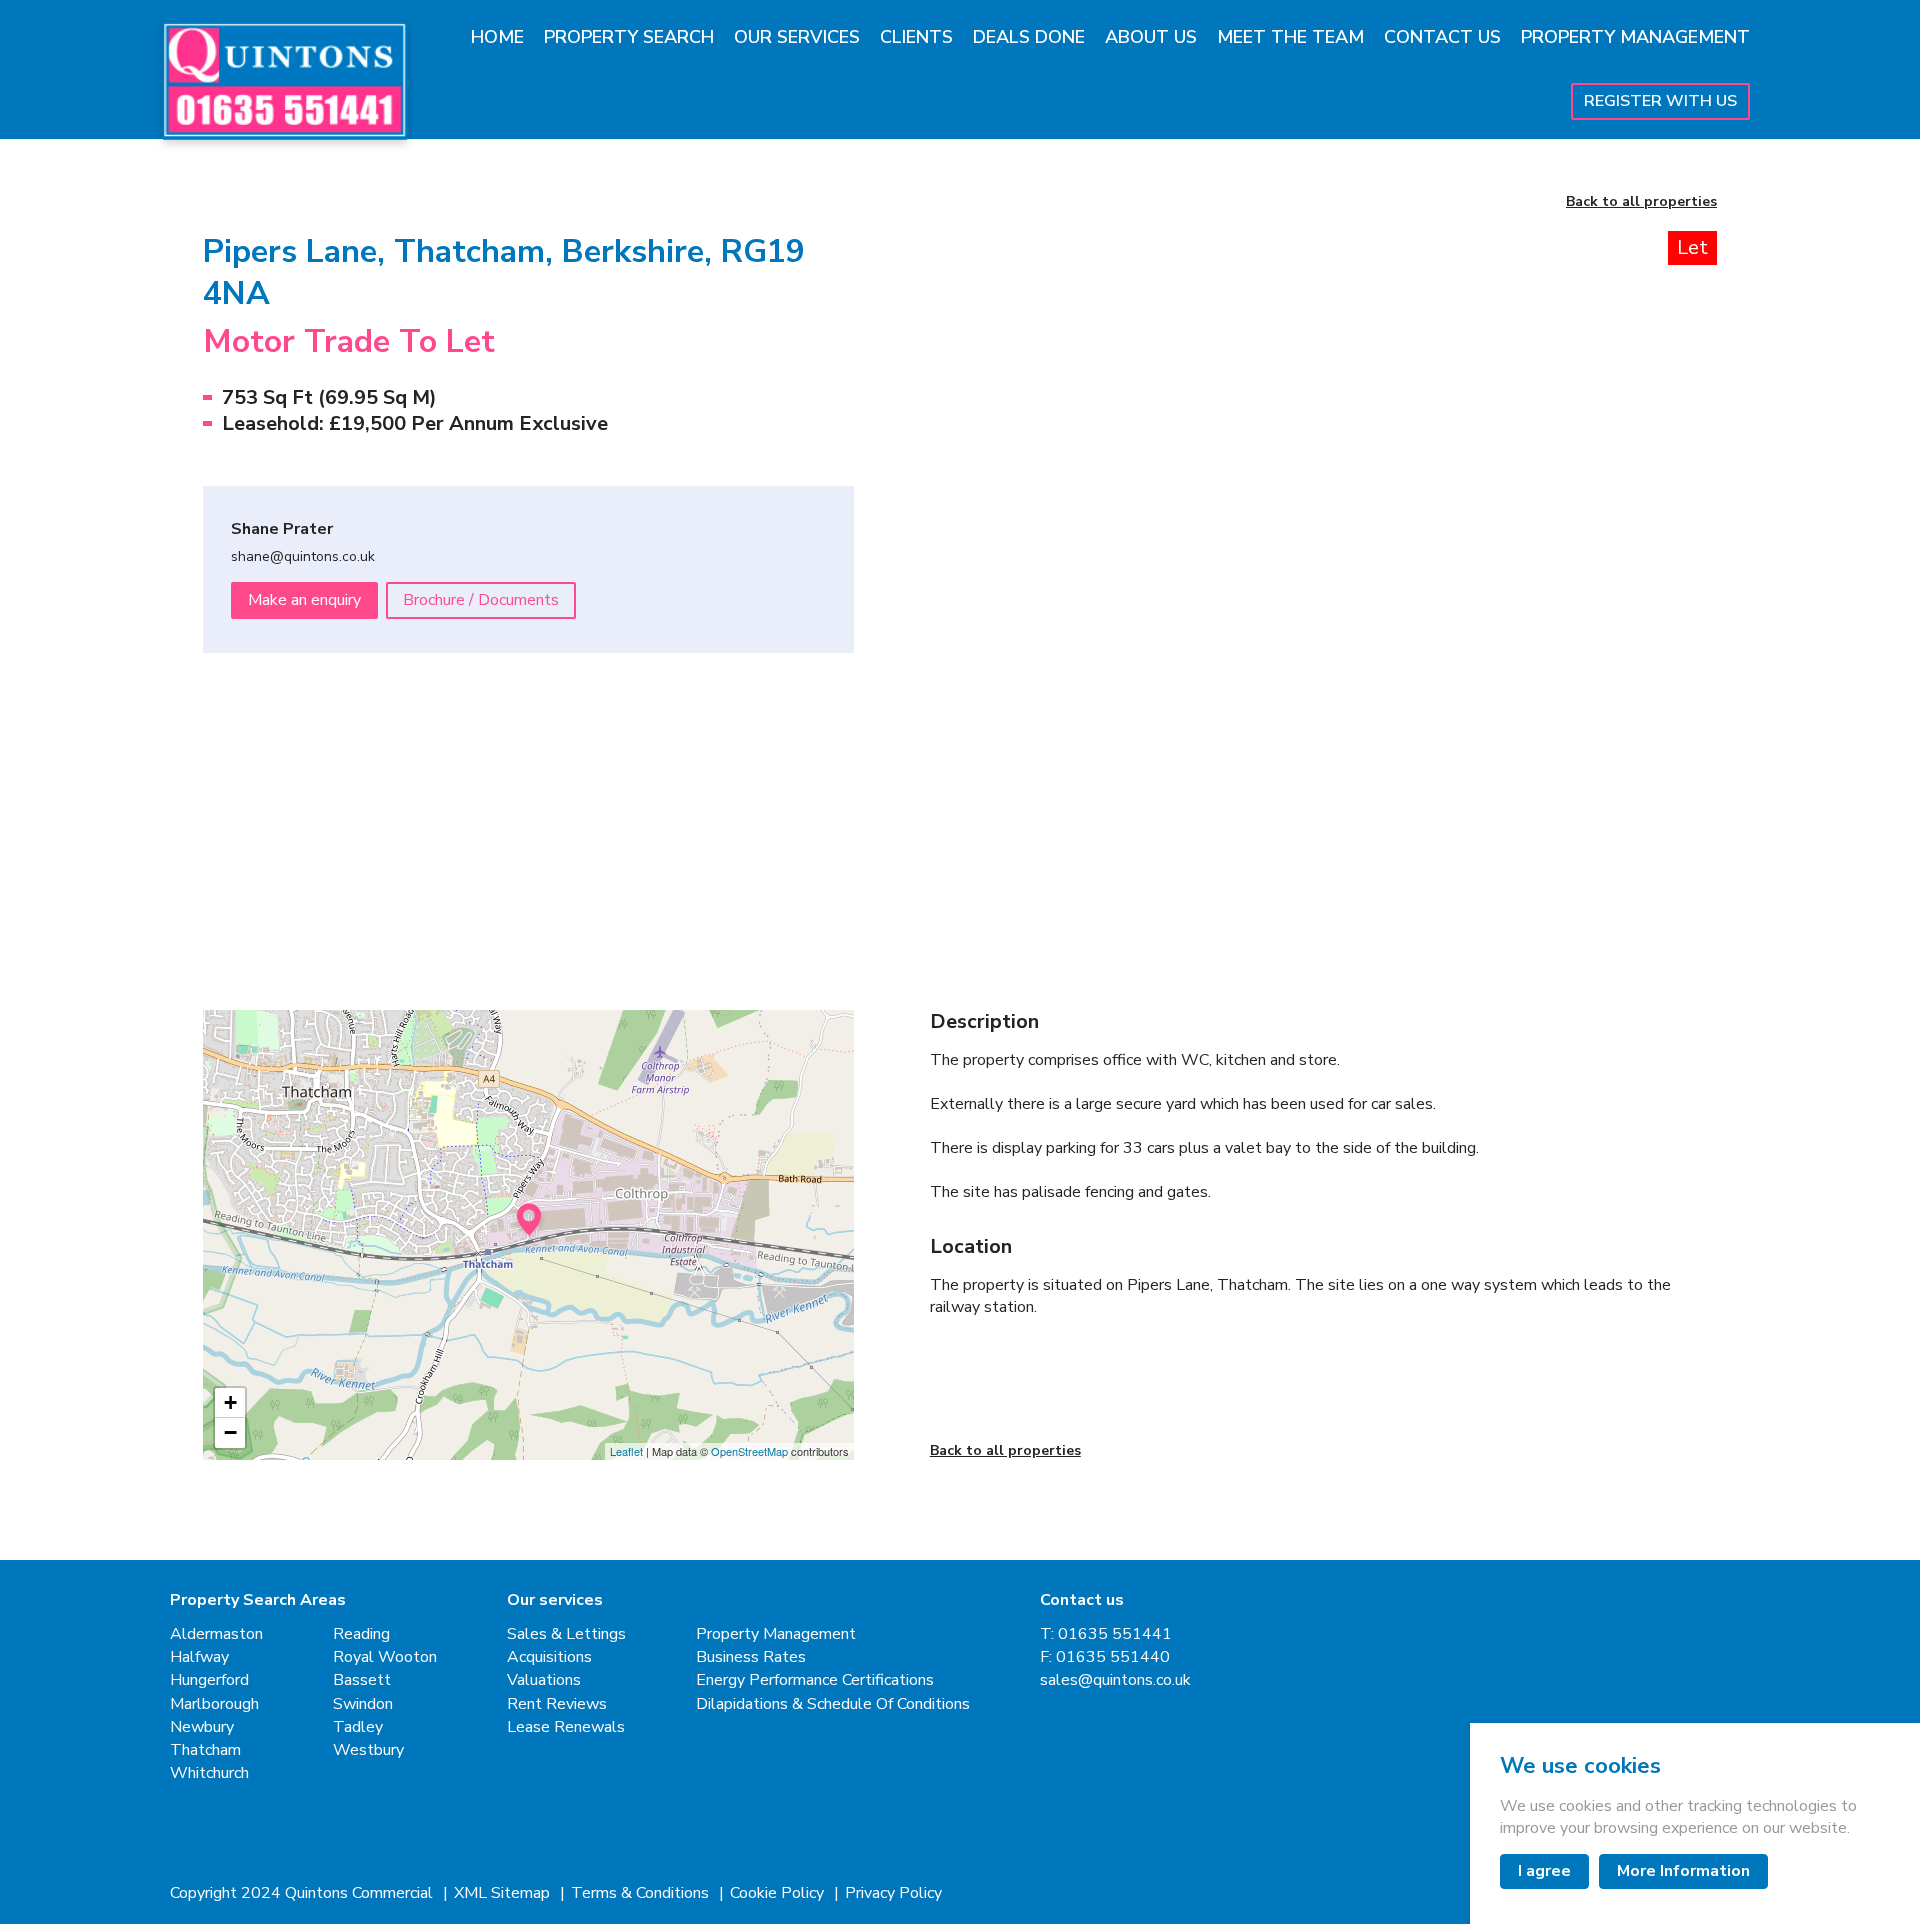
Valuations (544, 1680)
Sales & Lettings (566, 1634)
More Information (1683, 1871)
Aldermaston (216, 1634)
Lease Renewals (566, 1727)
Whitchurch (209, 1773)
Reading (361, 1634)
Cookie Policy (779, 1893)
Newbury (202, 1727)
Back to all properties (1641, 202)
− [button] (230, 1432)
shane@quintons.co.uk (303, 557)
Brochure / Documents (481, 600)
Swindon (363, 1704)
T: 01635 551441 (1106, 1634)
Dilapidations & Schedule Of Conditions (833, 1704)
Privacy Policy (893, 1893)
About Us (1151, 37)
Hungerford (209, 1680)
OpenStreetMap (749, 1451)
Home (497, 37)
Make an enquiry (304, 600)
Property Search (629, 37)
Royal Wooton (385, 1657)
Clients (916, 37)
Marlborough (214, 1704)
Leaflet (626, 1451)
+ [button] (230, 1402)
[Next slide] (1662, 502)
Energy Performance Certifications (815, 1680)
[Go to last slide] (985, 502)
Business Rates (751, 1657)
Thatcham (205, 1750)
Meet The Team (1290, 37)
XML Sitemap (504, 1893)
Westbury (368, 1750)
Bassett (362, 1680)
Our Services (797, 37)
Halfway (199, 1657)
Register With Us (1660, 101)
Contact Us (1442, 37)
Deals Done (1029, 37)
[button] (1026, 845)
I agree (1544, 1871)
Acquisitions (549, 1657)
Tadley (358, 1727)
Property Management (1635, 37)
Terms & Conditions (642, 1893)
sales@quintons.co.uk (1115, 1680)
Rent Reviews (557, 1704)
